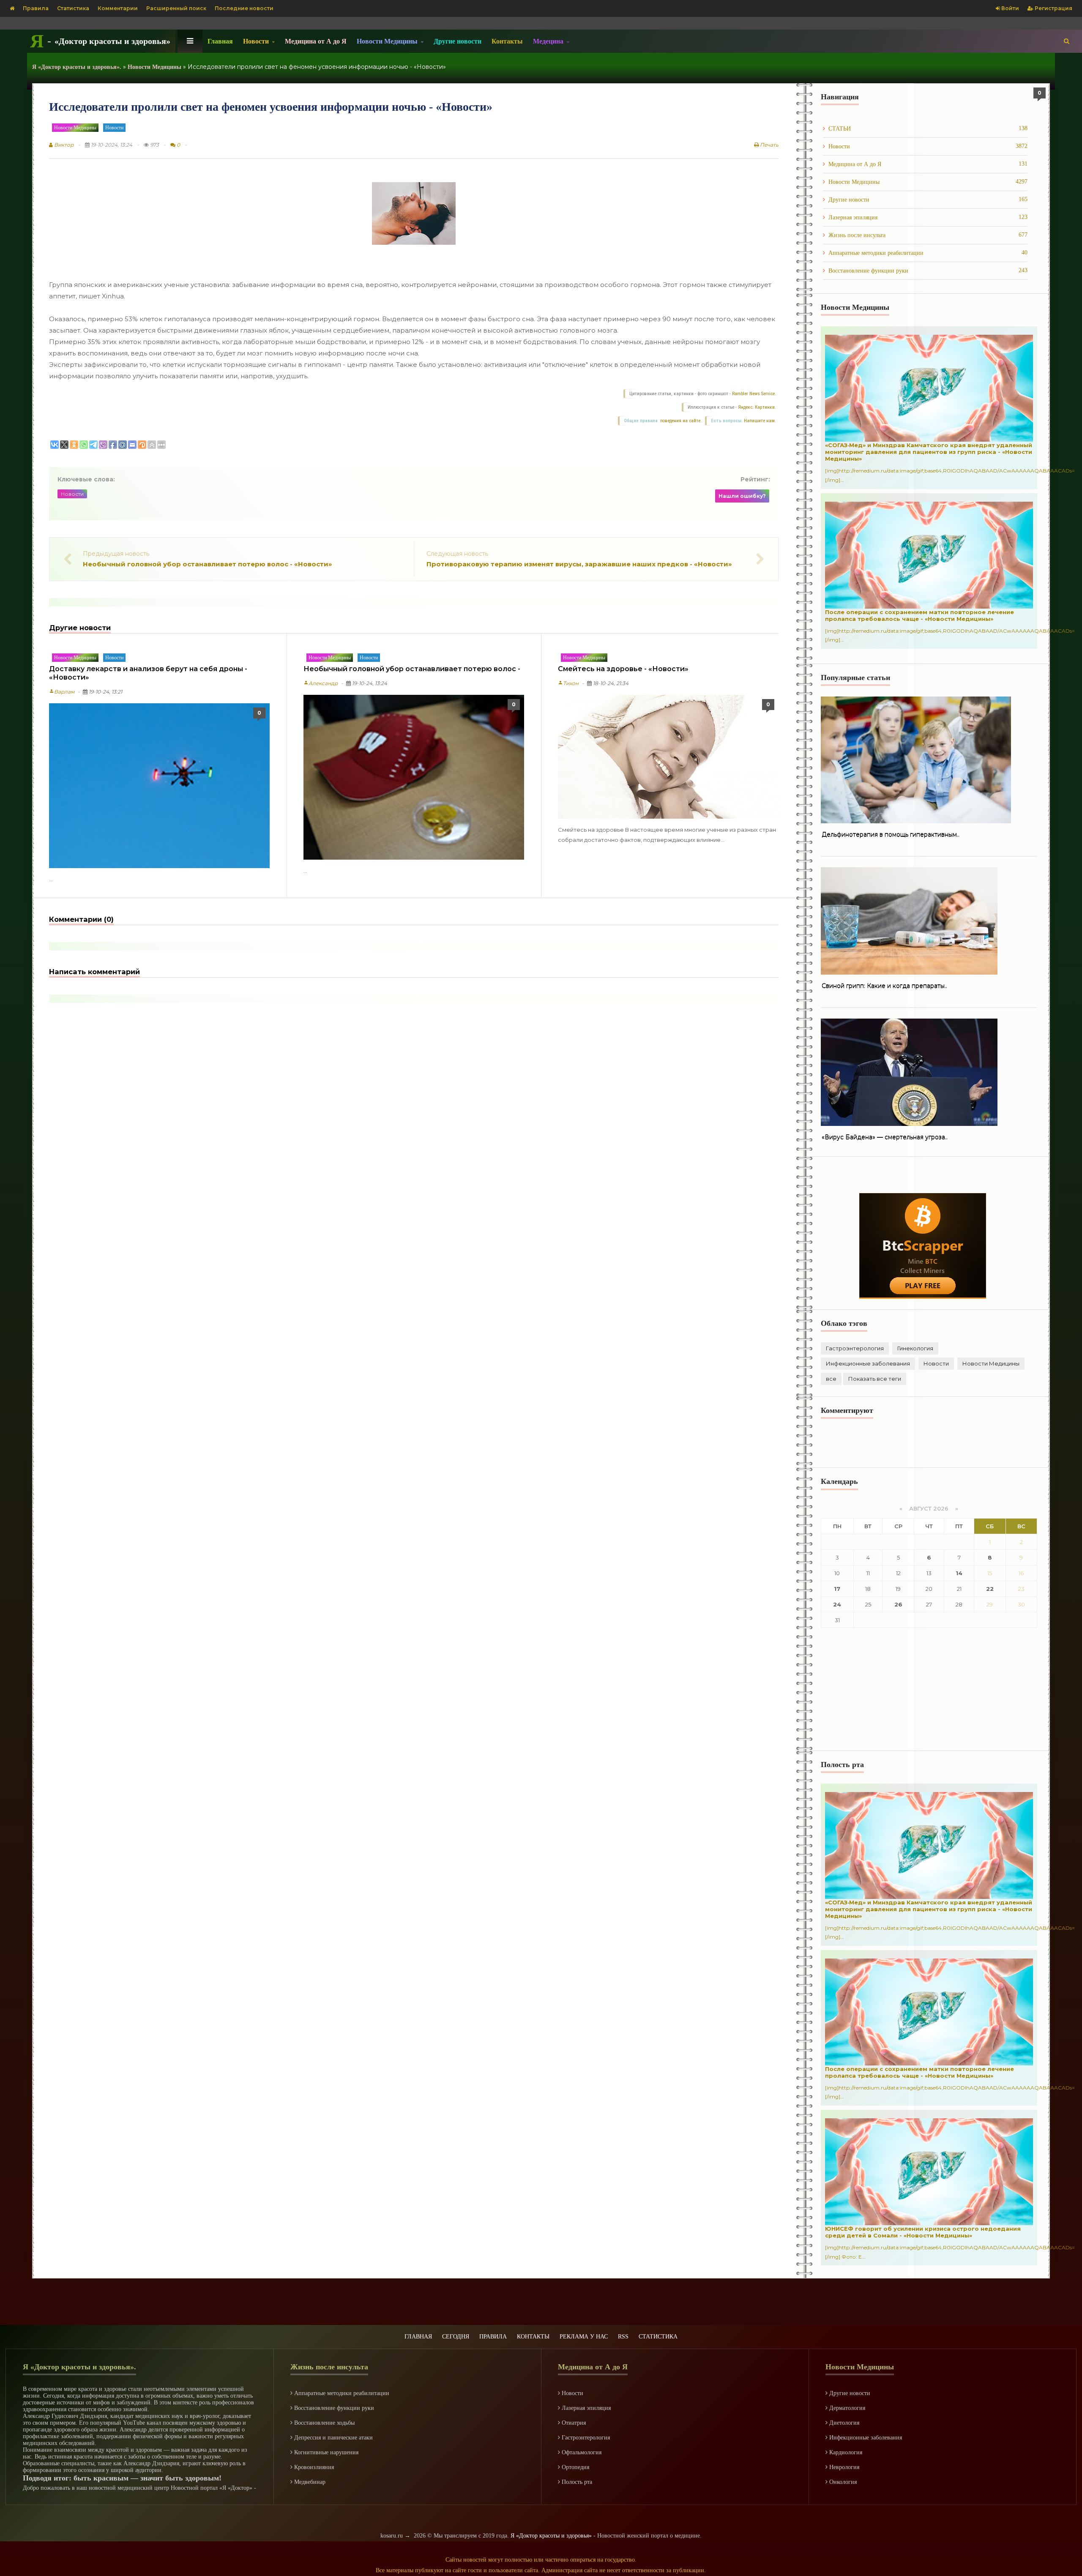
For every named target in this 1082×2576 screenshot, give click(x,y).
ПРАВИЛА (493, 2337)
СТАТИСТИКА (658, 2337)
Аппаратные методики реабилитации (928, 253)
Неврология (843, 2467)
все (831, 1379)
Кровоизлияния (313, 2467)
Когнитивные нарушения (325, 2452)
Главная (220, 41)
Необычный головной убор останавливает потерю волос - (412, 669)
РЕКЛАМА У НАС (584, 2337)
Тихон (568, 683)
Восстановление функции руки (928, 270)
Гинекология (915, 1348)
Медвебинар (309, 2482)
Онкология (842, 2482)
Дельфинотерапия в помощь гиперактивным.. (891, 835)
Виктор (63, 145)
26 (898, 1604)
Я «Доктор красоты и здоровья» (551, 2536)
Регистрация (1053, 8)
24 (837, 1604)
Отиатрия (573, 2423)
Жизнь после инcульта (928, 235)
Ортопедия (575, 2467)
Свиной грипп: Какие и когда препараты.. (884, 986)
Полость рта (576, 2482)
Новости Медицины (75, 128)
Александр (321, 683)
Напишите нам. (760, 421)
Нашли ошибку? (742, 496)
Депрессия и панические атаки (333, 2438)
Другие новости (458, 41)
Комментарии (118, 8)
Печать (769, 145)
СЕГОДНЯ (456, 2337)
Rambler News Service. (754, 394)
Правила (36, 8)
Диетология (843, 2423)
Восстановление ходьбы (324, 2423)
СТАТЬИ (928, 128)
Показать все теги (875, 1379)
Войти (1010, 8)
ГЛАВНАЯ (418, 2337)
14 (959, 1573)
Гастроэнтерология (855, 1348)
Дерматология (846, 2408)
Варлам (62, 692)
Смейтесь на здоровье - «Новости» (623, 669)
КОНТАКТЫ (533, 2337)
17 (837, 1589)
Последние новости (244, 8)
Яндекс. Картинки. (757, 407)
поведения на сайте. (680, 421)
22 (990, 1589)
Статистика (73, 8)
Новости (114, 128)
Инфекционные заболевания (868, 1363)
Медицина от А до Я (316, 41)
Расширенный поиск (176, 8)
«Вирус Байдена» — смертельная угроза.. (885, 1137)
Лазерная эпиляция (928, 217)
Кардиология (845, 2452)
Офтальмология (581, 2452)
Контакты (507, 41)
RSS (623, 2337)
